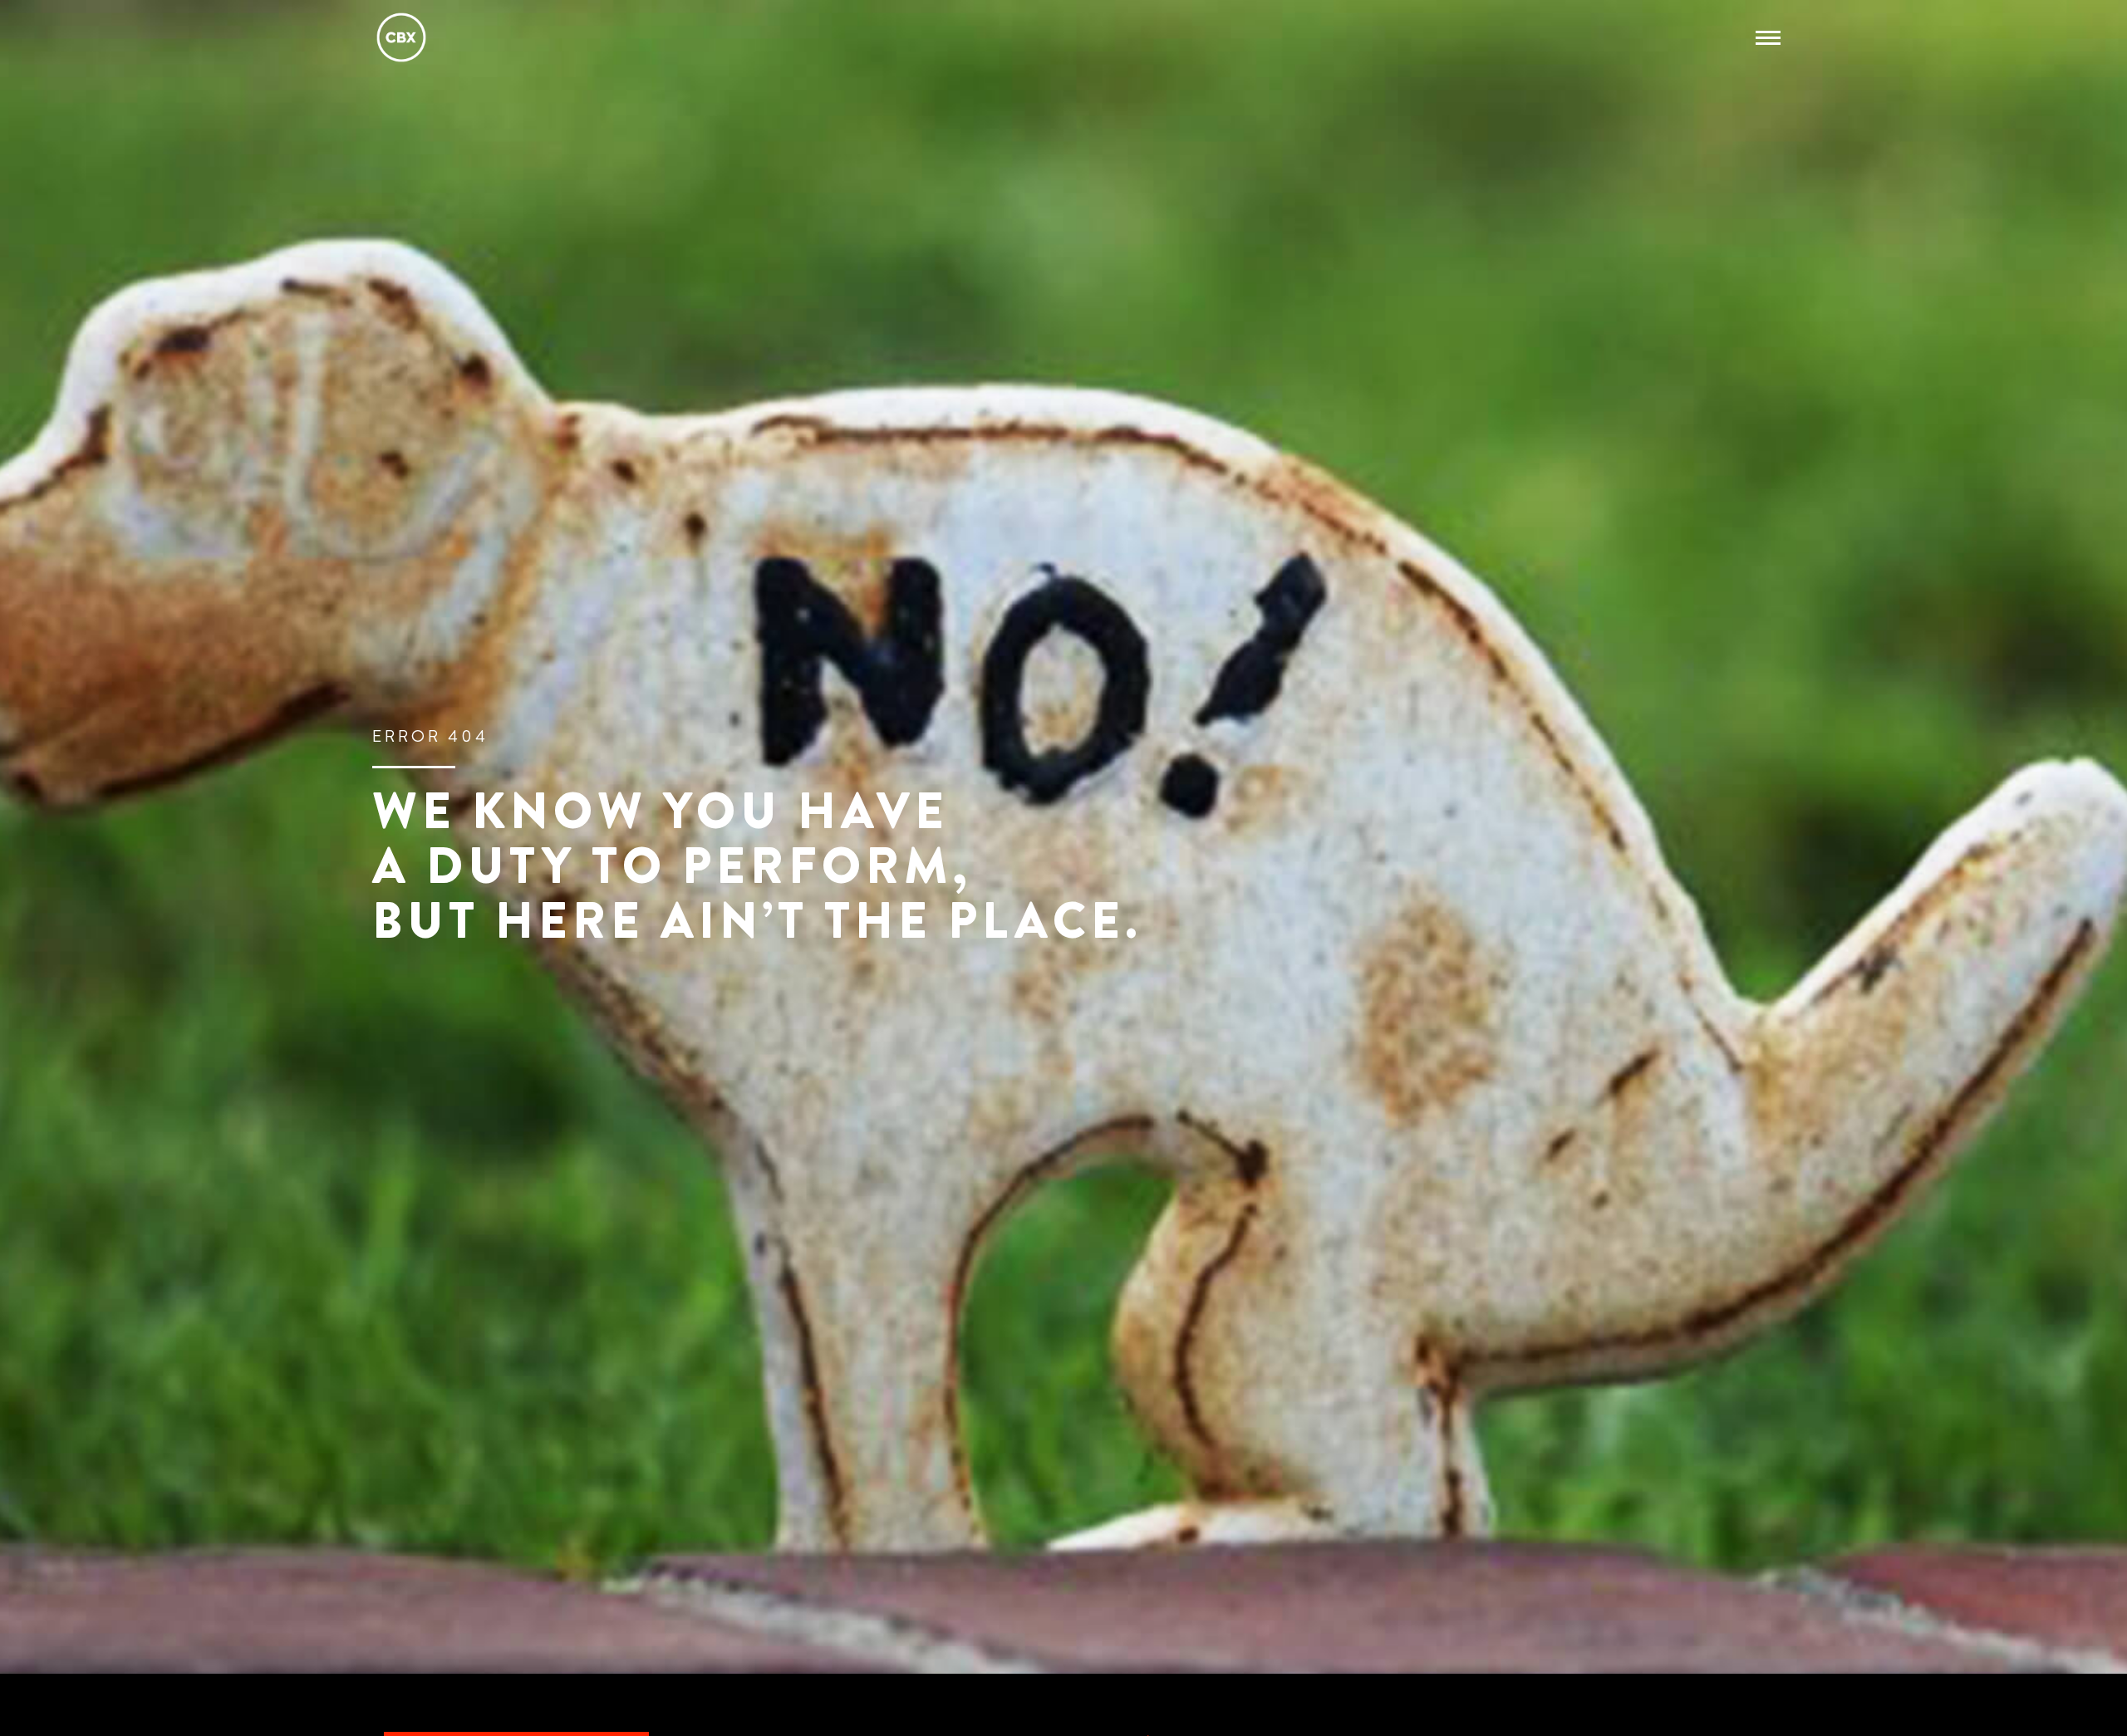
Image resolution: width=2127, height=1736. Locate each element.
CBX (401, 37)
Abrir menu (1773, 37)
